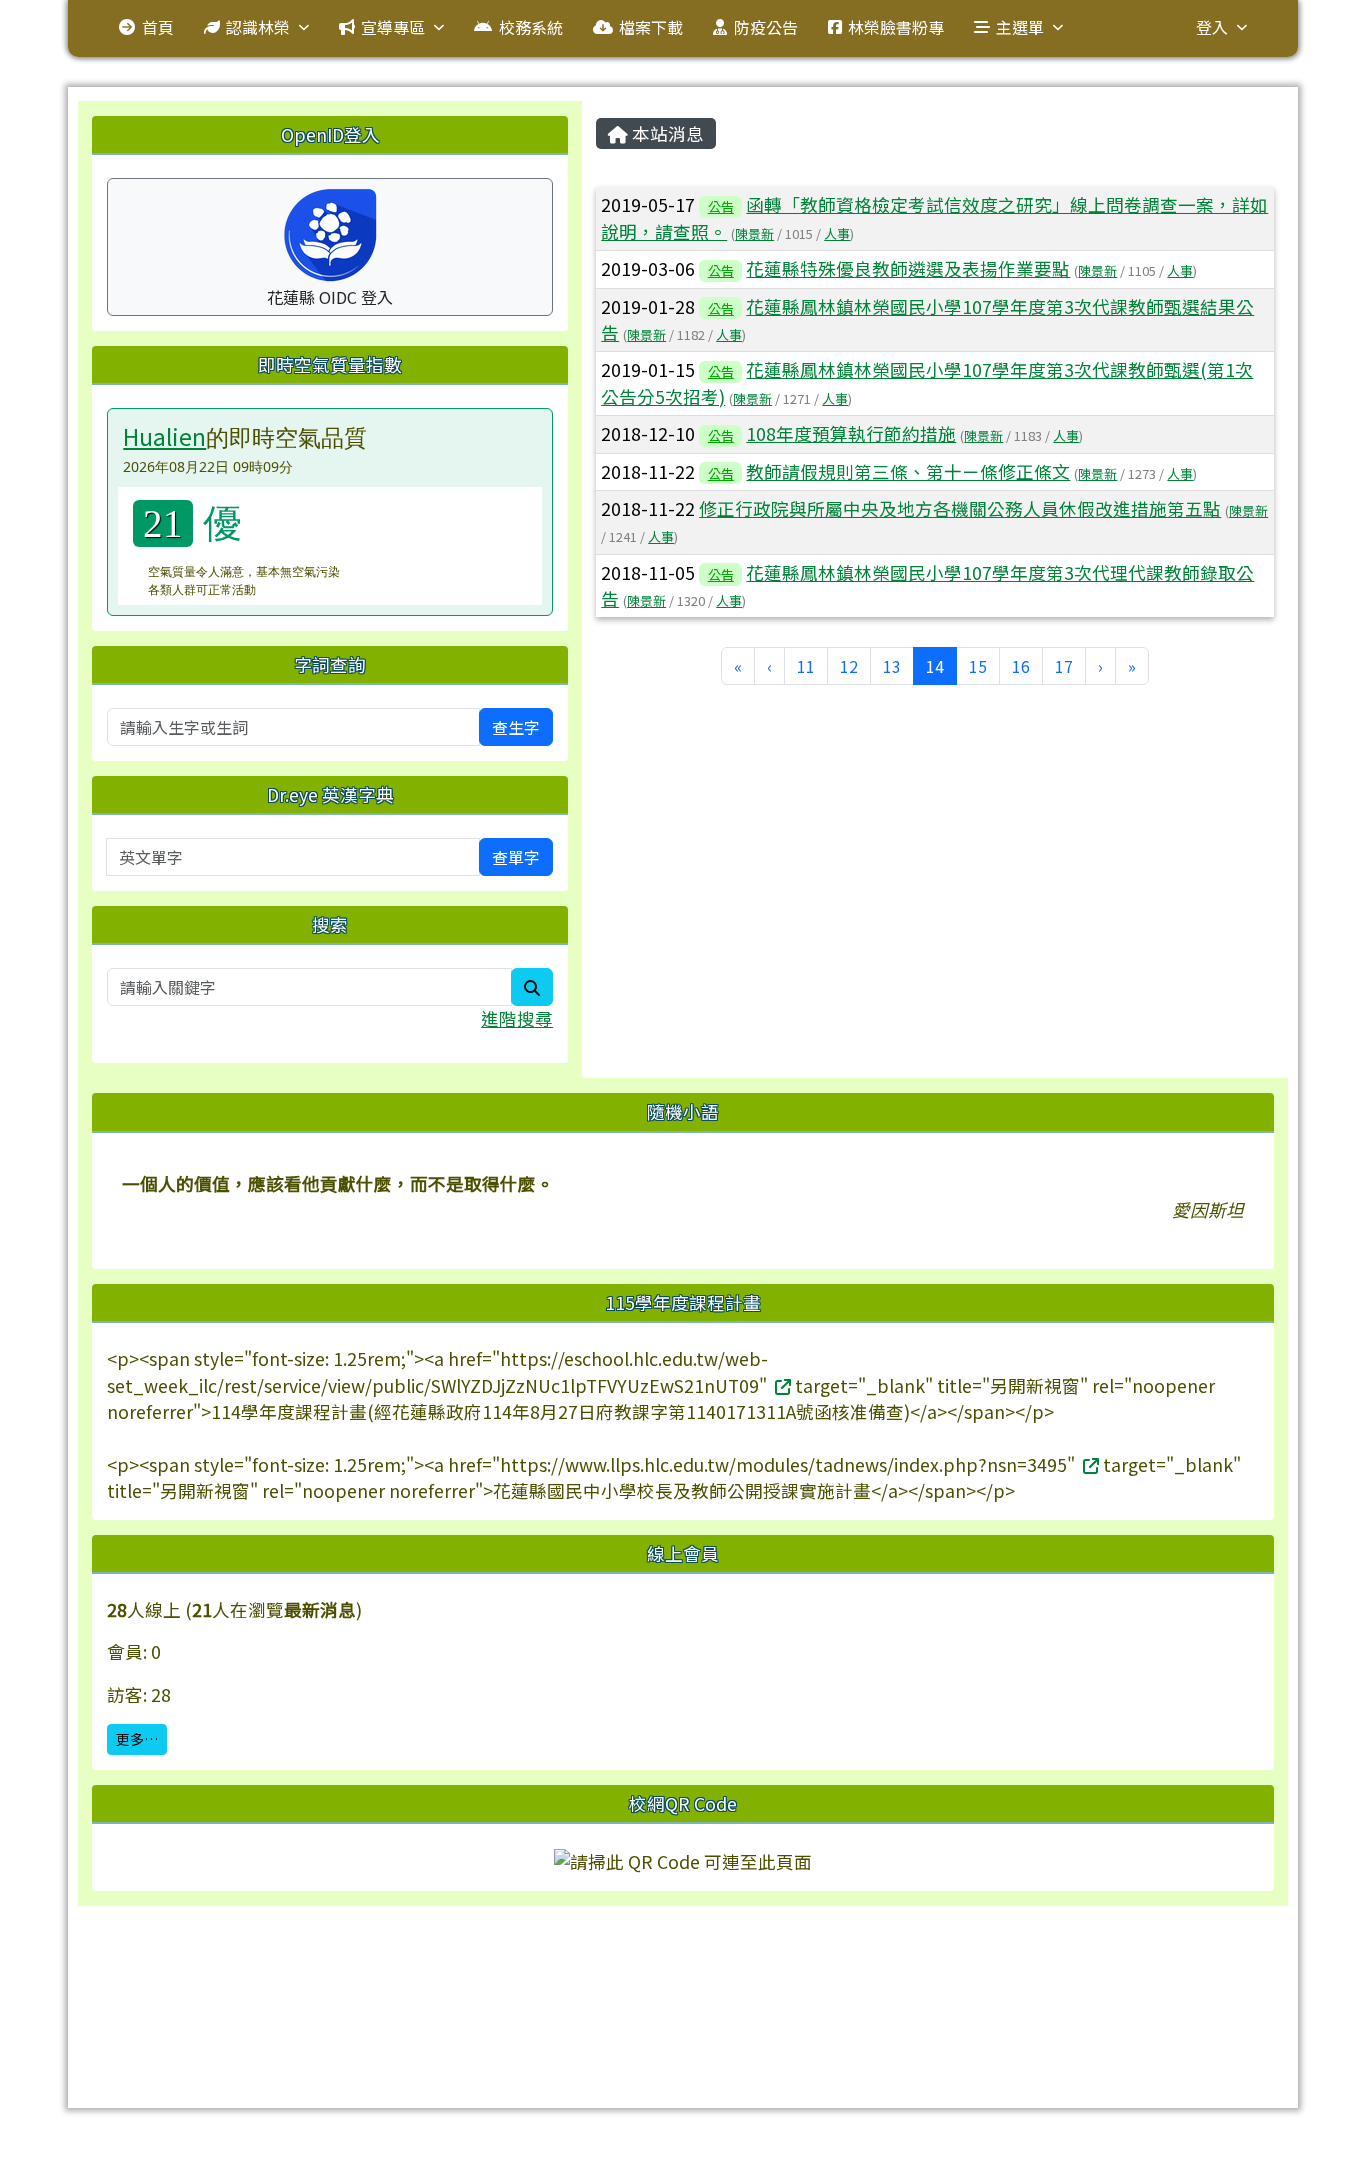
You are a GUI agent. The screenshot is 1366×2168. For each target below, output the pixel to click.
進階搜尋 (517, 1018)
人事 (837, 233)
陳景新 (754, 233)
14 (941, 665)
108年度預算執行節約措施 (851, 433)
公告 (721, 206)
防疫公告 (766, 27)
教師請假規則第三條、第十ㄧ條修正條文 (908, 471)
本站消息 (666, 133)
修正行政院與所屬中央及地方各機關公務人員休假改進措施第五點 (960, 508)
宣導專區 (393, 27)
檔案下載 (651, 27)
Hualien (164, 436)
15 (978, 666)
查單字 (516, 857)
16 (1021, 666)
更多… (137, 1739)
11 (806, 666)
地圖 (496, 1974)
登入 (1212, 27)
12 (849, 666)
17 (1064, 666)
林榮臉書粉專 (896, 27)
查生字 (516, 727)
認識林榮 (258, 27)
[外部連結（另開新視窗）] (781, 1385)
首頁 (158, 27)
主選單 (1020, 27)
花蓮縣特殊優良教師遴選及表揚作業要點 (908, 268)
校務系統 (531, 27)
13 (892, 666)
